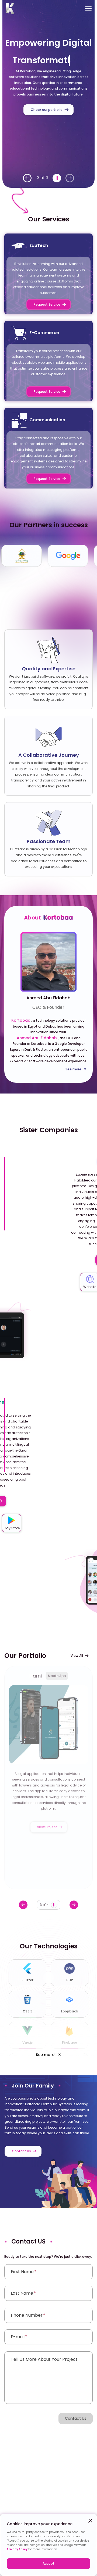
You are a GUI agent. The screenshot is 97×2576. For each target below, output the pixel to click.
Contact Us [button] (76, 2418)
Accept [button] (48, 2563)
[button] (27, 178)
